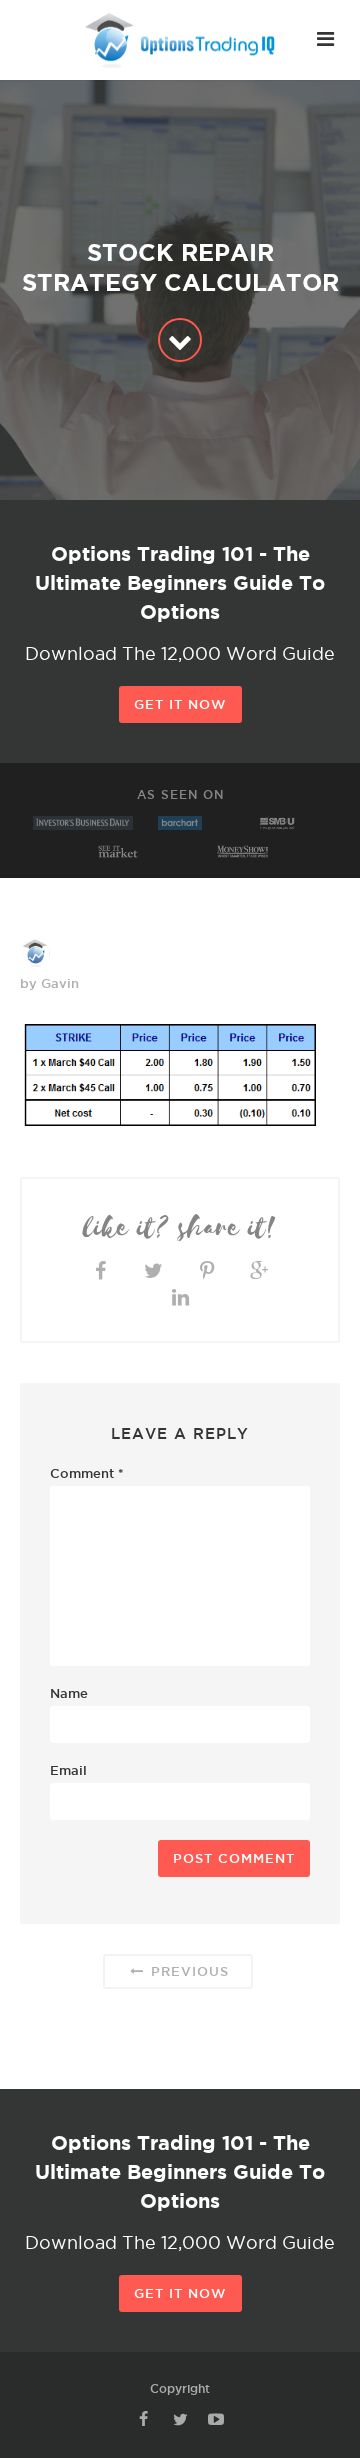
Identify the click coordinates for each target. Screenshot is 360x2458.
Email (68, 1770)
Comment (87, 1473)
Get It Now (180, 704)
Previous (187, 1971)
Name (69, 1693)
